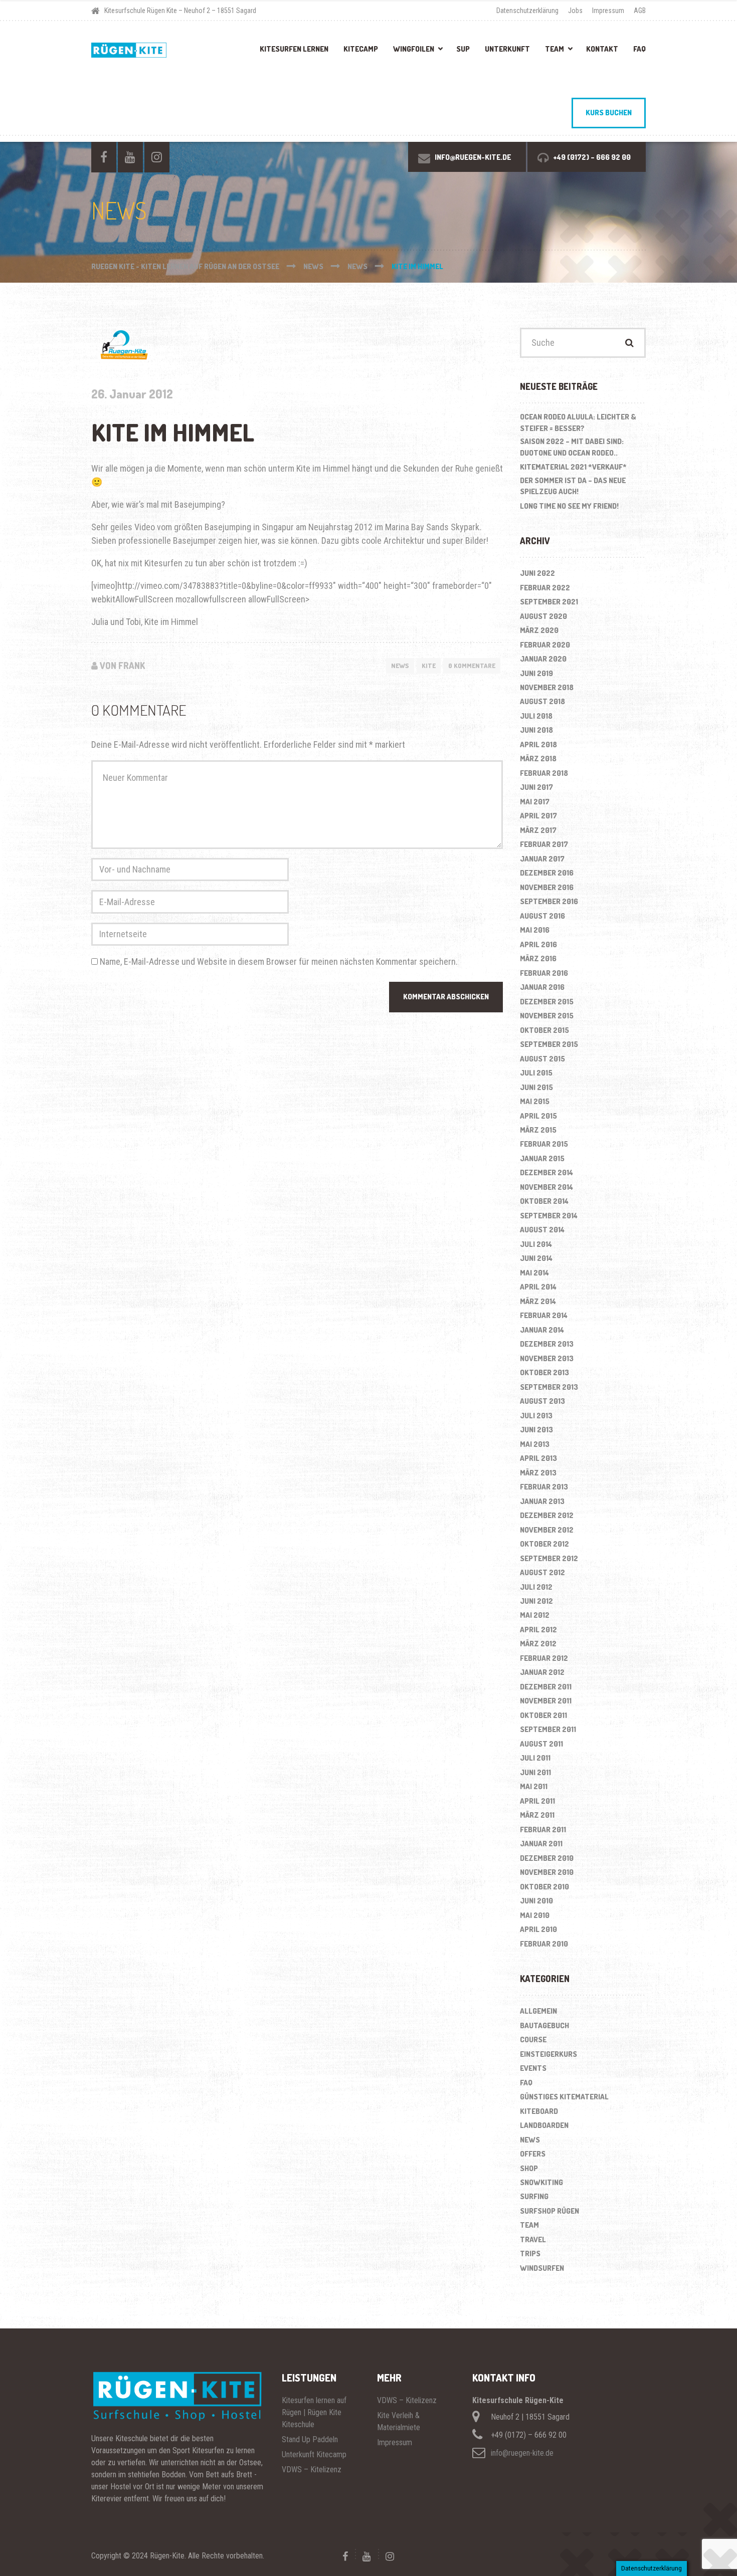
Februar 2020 (545, 645)
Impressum (608, 11)
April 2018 (538, 744)
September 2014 (549, 1216)
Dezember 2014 (546, 1172)
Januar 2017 (542, 859)
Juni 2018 (536, 730)
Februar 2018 (544, 773)
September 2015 (549, 1044)
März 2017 (538, 830)
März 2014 (538, 1301)
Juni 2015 (536, 1087)
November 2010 (547, 1872)
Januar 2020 (543, 659)
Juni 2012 (536, 1601)
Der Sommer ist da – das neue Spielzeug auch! (573, 486)
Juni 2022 (537, 573)
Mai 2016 (535, 930)
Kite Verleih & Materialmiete (399, 2421)
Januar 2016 (542, 987)
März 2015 (538, 1130)
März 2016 (538, 958)
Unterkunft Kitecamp (314, 2454)
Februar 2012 (544, 1658)
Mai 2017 (535, 802)
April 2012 (538, 1630)
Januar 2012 (542, 1672)
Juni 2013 (536, 1430)
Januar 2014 (542, 1330)
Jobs (575, 11)
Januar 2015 (542, 1158)
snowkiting (541, 2182)
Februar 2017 (544, 844)
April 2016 (538, 944)
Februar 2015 (544, 1144)
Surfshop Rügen (549, 2211)
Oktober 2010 (544, 1887)
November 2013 (547, 1358)
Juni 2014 (536, 1258)
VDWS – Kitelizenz (312, 2470)
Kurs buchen (609, 113)
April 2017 (538, 816)
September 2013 (549, 1387)
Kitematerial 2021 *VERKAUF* (573, 467)
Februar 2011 (543, 1830)
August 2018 (542, 701)
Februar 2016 (544, 973)
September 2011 (548, 1729)
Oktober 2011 (543, 1715)
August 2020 (543, 616)
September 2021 (549, 602)
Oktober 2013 (544, 1372)
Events (533, 2068)
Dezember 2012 (547, 1515)
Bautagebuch (544, 2025)
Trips (530, 2253)
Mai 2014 (534, 1273)
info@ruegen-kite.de (522, 2453)
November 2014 (546, 1187)
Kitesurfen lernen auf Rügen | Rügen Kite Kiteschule (314, 2412)
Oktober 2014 (544, 1201)
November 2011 (546, 1701)
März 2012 (538, 1644)
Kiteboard (539, 2111)
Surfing (534, 2196)
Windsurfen (542, 2268)
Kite (429, 666)
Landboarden (544, 2125)
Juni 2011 (535, 1772)
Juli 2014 (536, 1244)
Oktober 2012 (544, 1544)
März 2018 (538, 759)
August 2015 (542, 1059)
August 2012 (542, 1572)
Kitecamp (361, 49)
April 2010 (538, 1929)
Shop (529, 2168)
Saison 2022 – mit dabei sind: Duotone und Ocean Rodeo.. (572, 447)
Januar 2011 (541, 1844)
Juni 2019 (536, 673)
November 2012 (547, 1530)
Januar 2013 (542, 1501)
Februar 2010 (544, 1944)
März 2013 (538, 1473)
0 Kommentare (472, 666)
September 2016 (549, 901)
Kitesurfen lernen (294, 49)
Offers (533, 2154)
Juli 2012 (536, 1587)
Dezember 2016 (547, 873)
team (529, 2225)
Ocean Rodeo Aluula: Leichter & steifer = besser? (578, 422)
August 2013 (542, 1401)
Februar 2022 (545, 588)
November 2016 (547, 887)
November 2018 (547, 687)
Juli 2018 (536, 716)
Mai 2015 (535, 1101)
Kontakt (602, 49)
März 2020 (539, 630)
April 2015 (538, 1116)
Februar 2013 (544, 1487)
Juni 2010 (536, 1901)
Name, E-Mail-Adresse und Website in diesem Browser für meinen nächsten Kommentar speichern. (279, 961)
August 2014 (542, 1230)
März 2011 (537, 1815)
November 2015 (547, 1016)
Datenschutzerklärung (527, 11)
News (400, 666)
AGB (640, 11)
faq (526, 2083)
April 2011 (537, 1801)
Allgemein (538, 2011)
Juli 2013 (536, 1416)
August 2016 (542, 916)
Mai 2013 (535, 1444)
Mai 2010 (535, 1915)
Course (533, 2040)
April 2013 (538, 1458)
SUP (463, 49)
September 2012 (549, 1558)
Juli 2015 (536, 1073)
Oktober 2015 (544, 1030)
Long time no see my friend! (569, 506)
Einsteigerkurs (548, 2054)
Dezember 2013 (547, 1344)
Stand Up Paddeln (310, 2439)
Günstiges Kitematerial (564, 2097)
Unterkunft (507, 49)
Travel (533, 2239)
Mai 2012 (535, 1615)
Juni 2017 (536, 787)
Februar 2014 (544, 1315)
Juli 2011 (535, 1758)
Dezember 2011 (546, 1687)
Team (555, 49)
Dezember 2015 (547, 1002)
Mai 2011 (534, 1786)
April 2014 (538, 1287)
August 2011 (541, 1744)
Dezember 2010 (547, 1858)
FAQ (639, 49)
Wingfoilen (414, 49)
